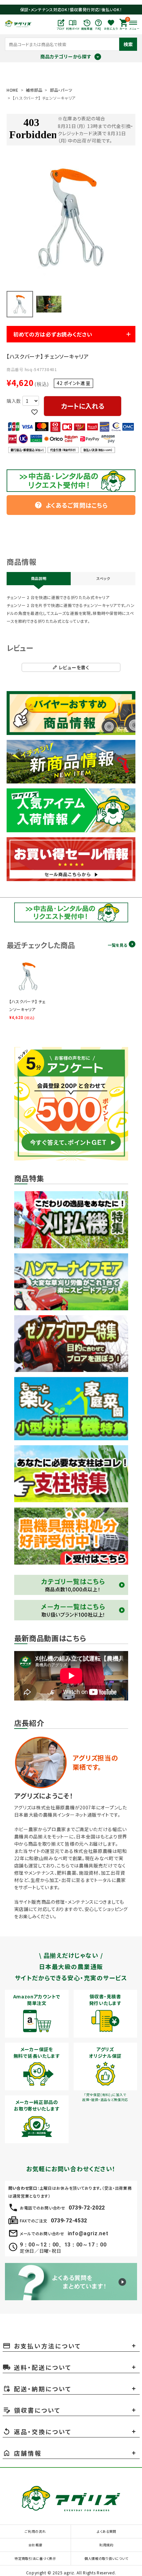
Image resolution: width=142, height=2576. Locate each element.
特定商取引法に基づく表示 (35, 2558)
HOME (13, 90)
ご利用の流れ (35, 2531)
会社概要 (35, 2545)
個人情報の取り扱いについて (106, 2558)
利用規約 (106, 2545)
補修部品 (34, 90)
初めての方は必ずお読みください (53, 334)
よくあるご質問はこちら (71, 505)
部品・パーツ (61, 90)
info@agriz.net (88, 2233)
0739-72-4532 (69, 2221)
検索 (128, 44)
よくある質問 (106, 2531)
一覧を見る (117, 945)
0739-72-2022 (87, 2208)
